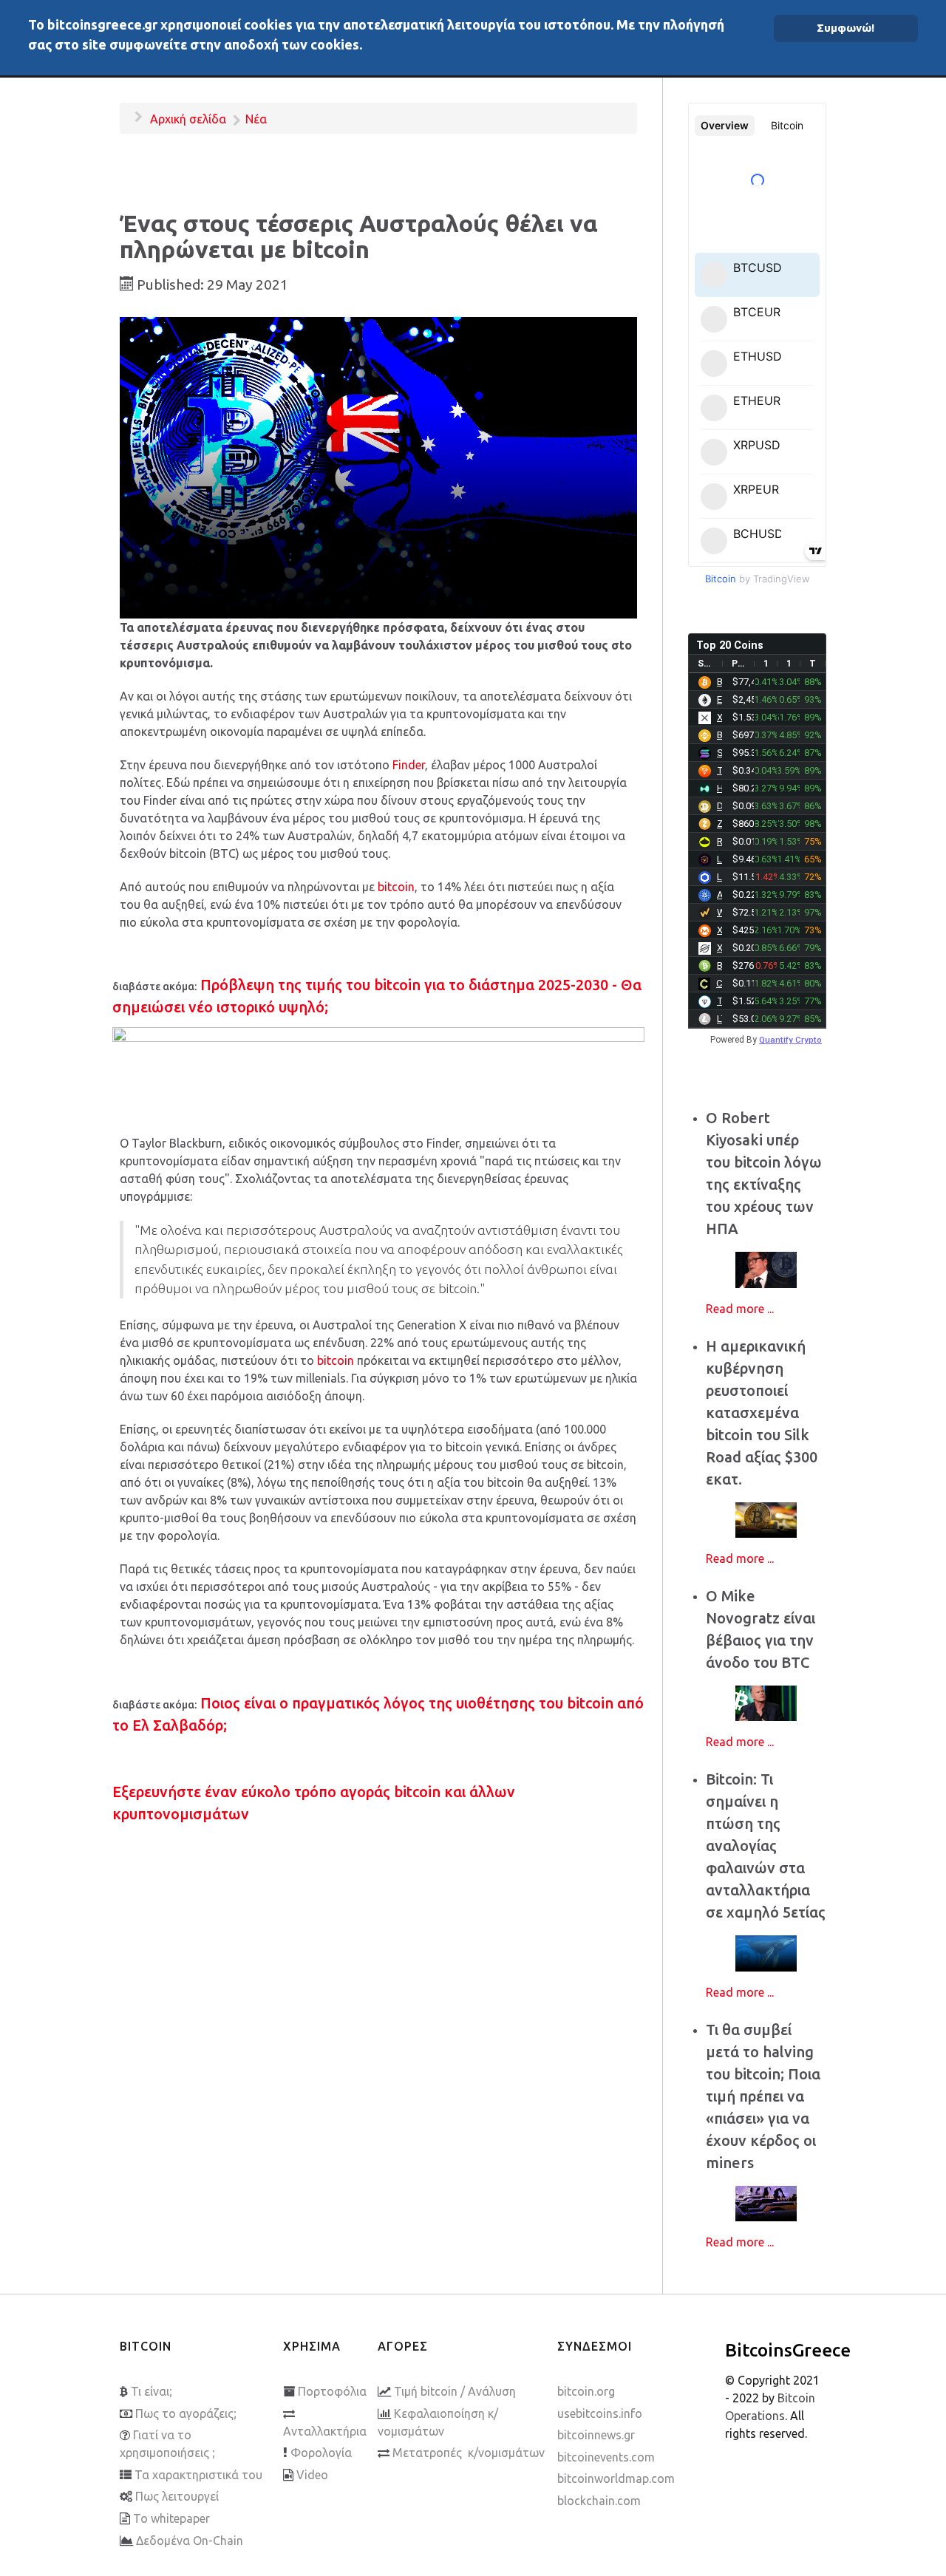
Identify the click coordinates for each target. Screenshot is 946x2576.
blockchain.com (599, 2501)
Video (312, 2475)
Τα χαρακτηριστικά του (198, 2475)
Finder (409, 765)
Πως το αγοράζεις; (186, 2413)
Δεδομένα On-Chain (190, 2541)
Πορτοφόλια (332, 2391)
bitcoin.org (586, 2391)
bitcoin (396, 887)
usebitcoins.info (600, 2413)
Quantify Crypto (790, 1040)
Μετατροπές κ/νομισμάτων (469, 2453)
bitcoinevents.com (606, 2457)
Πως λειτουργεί (177, 2496)
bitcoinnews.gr (596, 2435)
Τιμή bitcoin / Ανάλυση (455, 2391)
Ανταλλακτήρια (325, 2431)
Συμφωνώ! (845, 28)
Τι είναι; (152, 2391)
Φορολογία (321, 2453)
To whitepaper (171, 2518)
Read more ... (740, 1309)
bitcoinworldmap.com (616, 2478)
